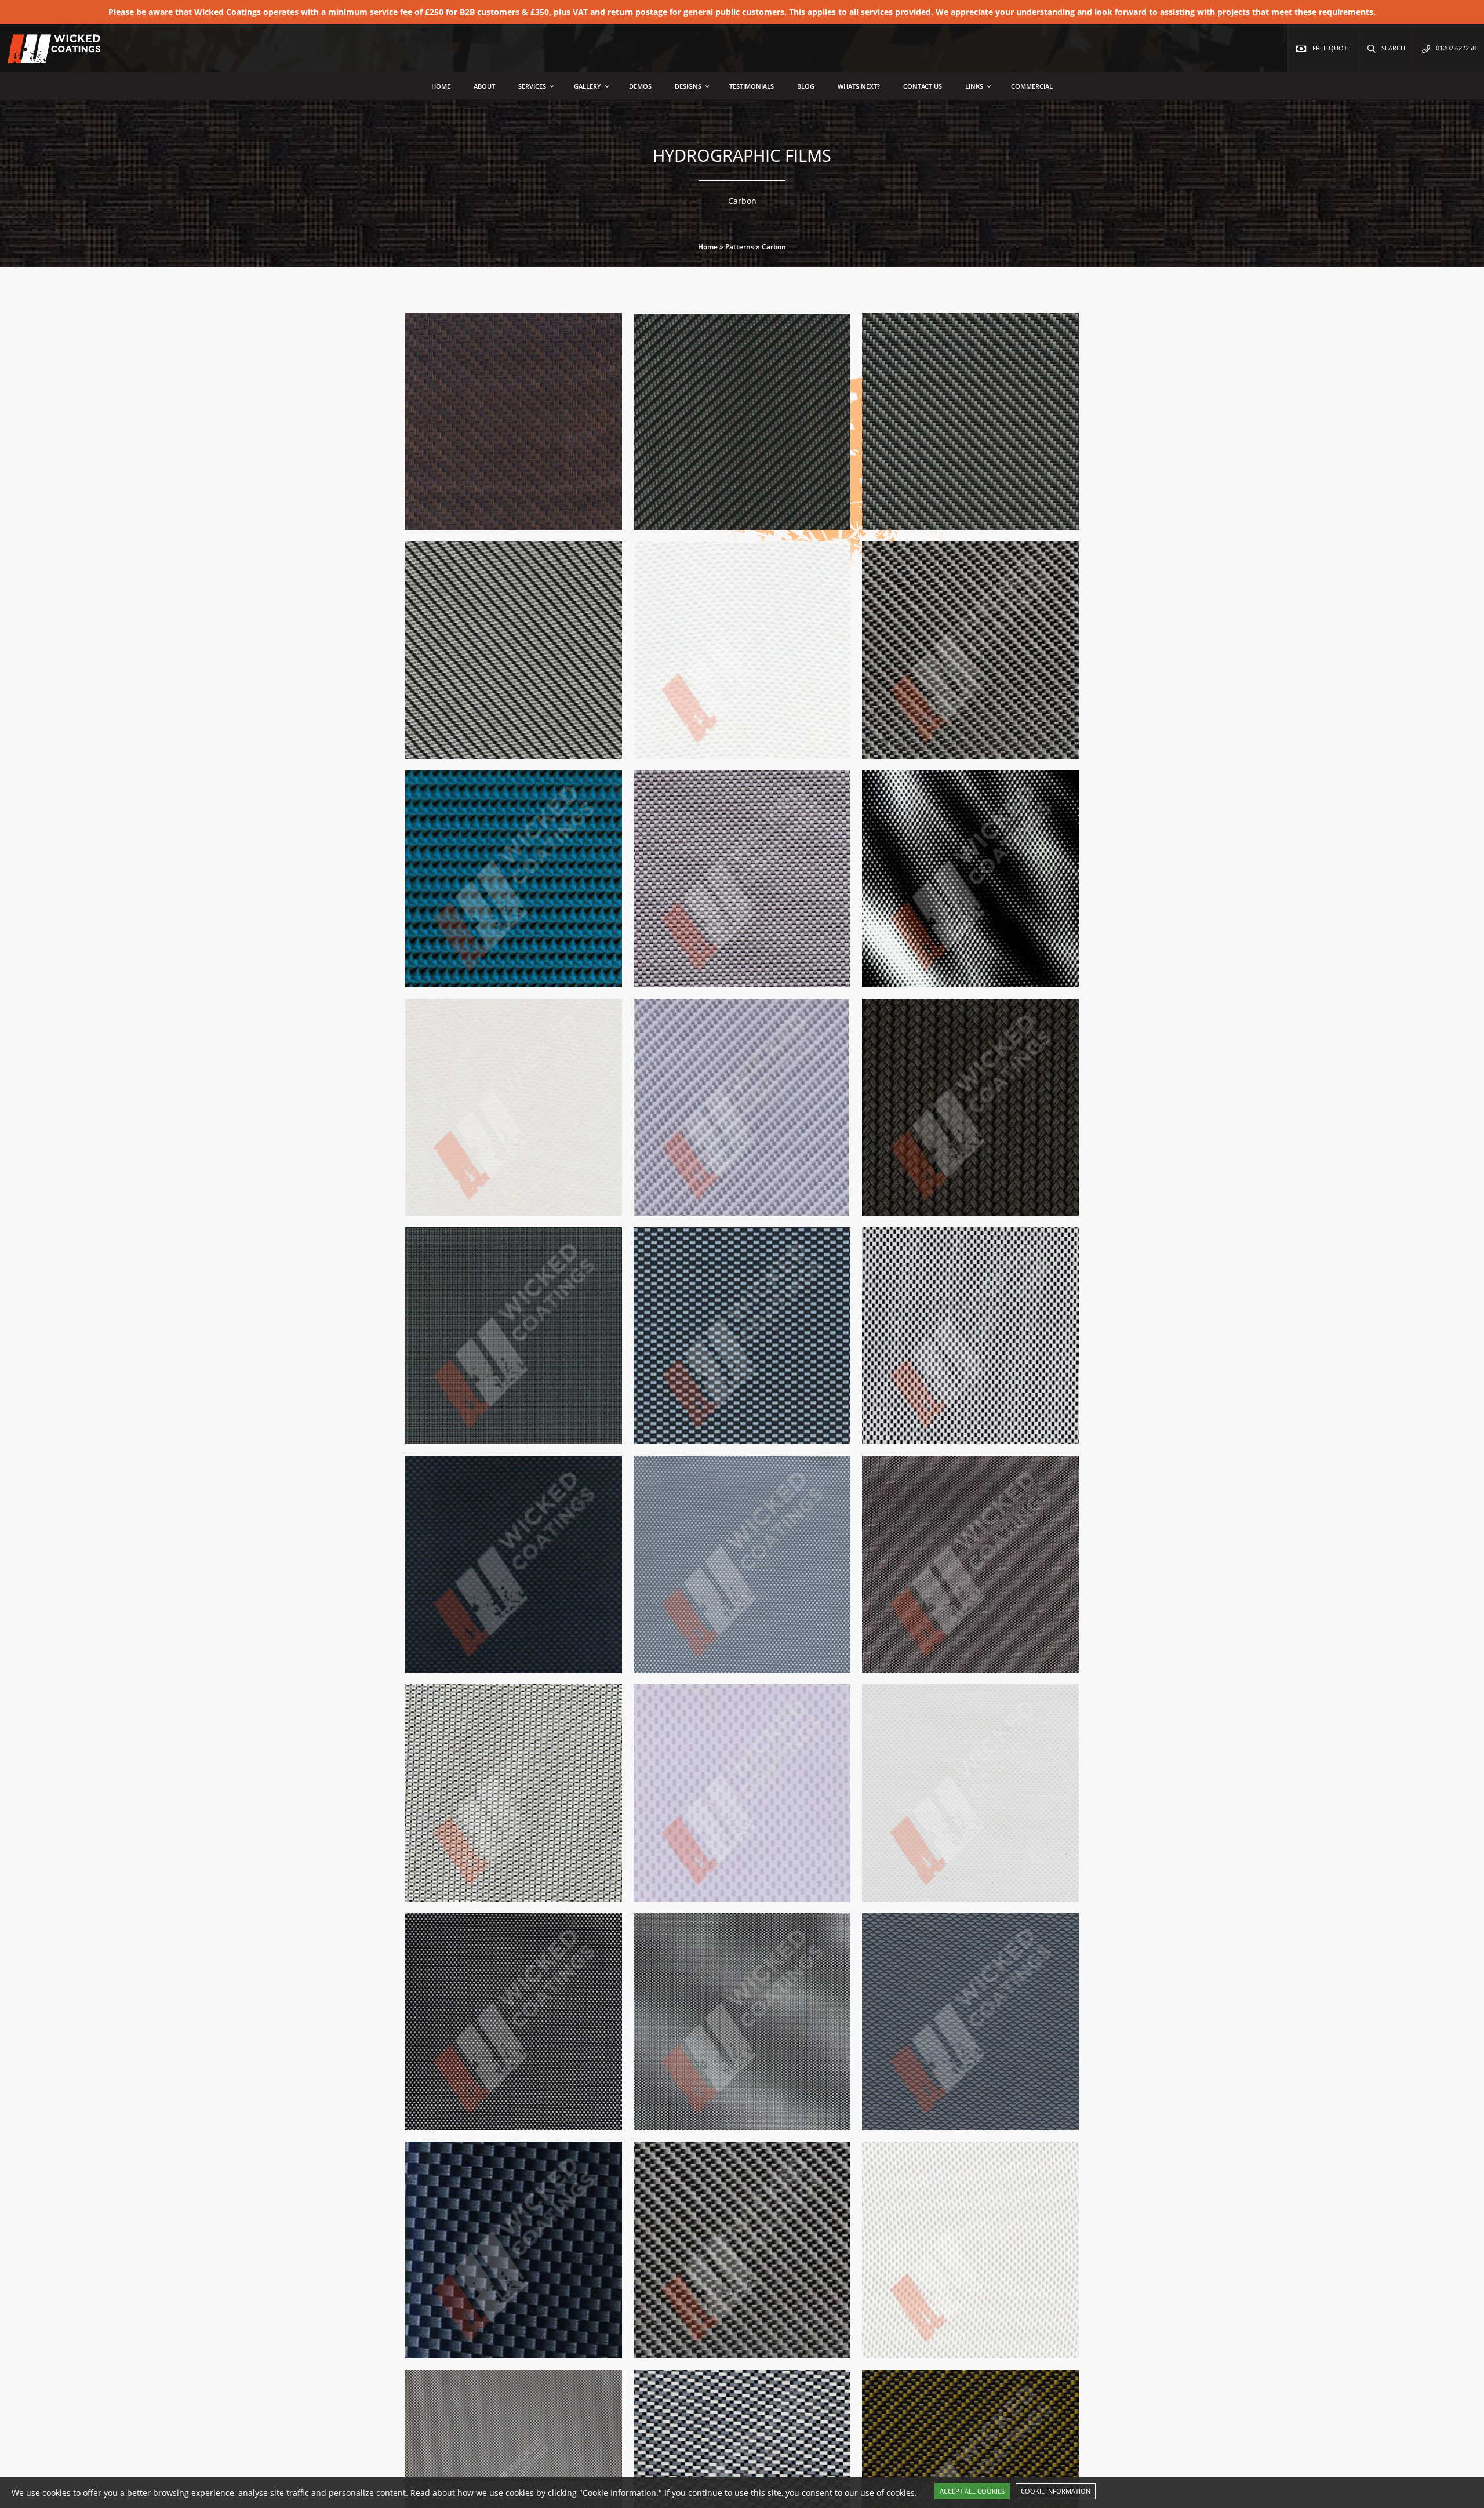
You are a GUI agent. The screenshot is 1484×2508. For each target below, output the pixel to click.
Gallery (588, 86)
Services (532, 86)
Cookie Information (1056, 2491)
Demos (640, 86)
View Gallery (569, 528)
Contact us (923, 86)
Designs (688, 86)
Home (441, 86)
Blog (806, 86)
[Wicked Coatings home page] (46, 57)
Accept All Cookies (972, 2491)
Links (974, 86)
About (484, 86)
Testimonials (752, 86)
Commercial (1032, 86)
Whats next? (859, 86)
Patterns (740, 247)
